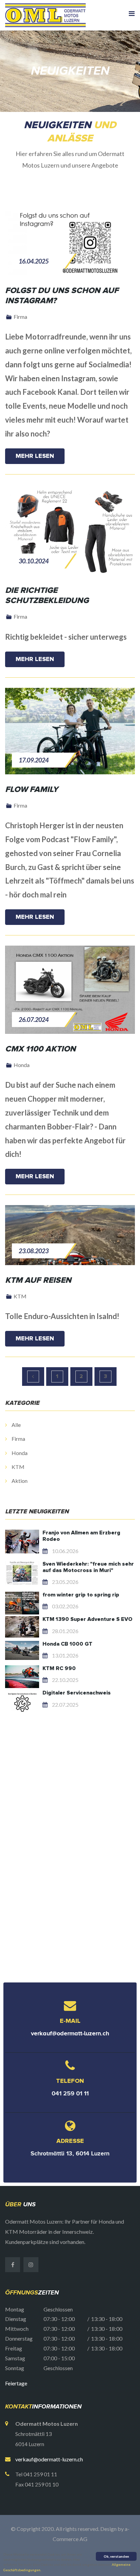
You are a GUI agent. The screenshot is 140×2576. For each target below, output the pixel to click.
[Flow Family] (70, 731)
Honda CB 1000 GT (67, 1644)
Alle (16, 1425)
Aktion (19, 1481)
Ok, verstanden (116, 2556)
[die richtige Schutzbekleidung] (70, 530)
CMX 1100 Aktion (40, 1049)
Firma (18, 1439)
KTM (17, 1467)
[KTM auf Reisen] (70, 1235)
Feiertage (16, 2383)
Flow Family (32, 790)
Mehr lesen (35, 456)
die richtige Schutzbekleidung (47, 596)
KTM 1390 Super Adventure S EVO (87, 1619)
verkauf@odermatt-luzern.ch (70, 2033)
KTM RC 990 (59, 1668)
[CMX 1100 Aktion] (70, 990)
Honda (19, 1453)
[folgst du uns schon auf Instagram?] (70, 243)
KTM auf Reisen (38, 1280)
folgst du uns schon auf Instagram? (62, 296)
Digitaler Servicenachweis (77, 1693)
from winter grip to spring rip (81, 1595)
